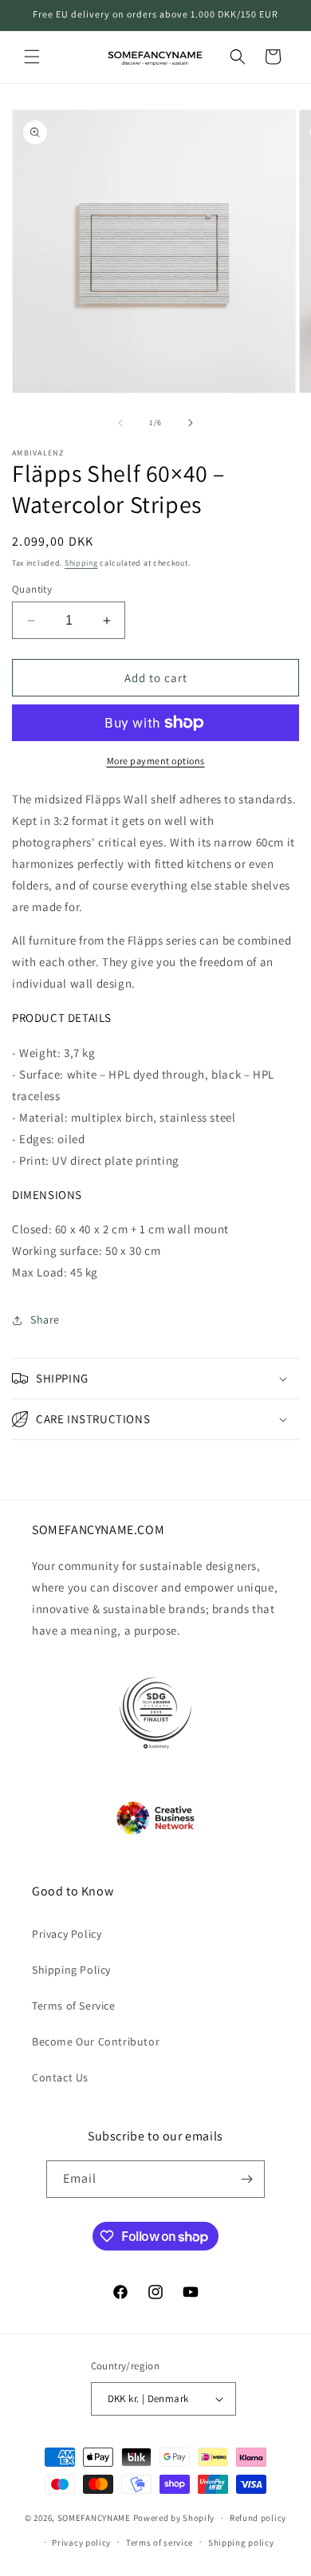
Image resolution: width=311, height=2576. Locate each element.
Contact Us (60, 2077)
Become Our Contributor (96, 2041)
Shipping (81, 563)
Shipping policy (241, 2542)
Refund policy (258, 2518)
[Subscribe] (246, 2179)
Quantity (32, 589)
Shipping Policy (71, 1970)
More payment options (156, 761)
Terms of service (159, 2542)
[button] (32, 57)
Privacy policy (81, 2542)
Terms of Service (74, 2006)
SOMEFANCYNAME (94, 2518)
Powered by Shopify (174, 2518)
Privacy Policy (67, 1934)
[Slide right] (191, 423)
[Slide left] (120, 423)
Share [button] (45, 1320)
